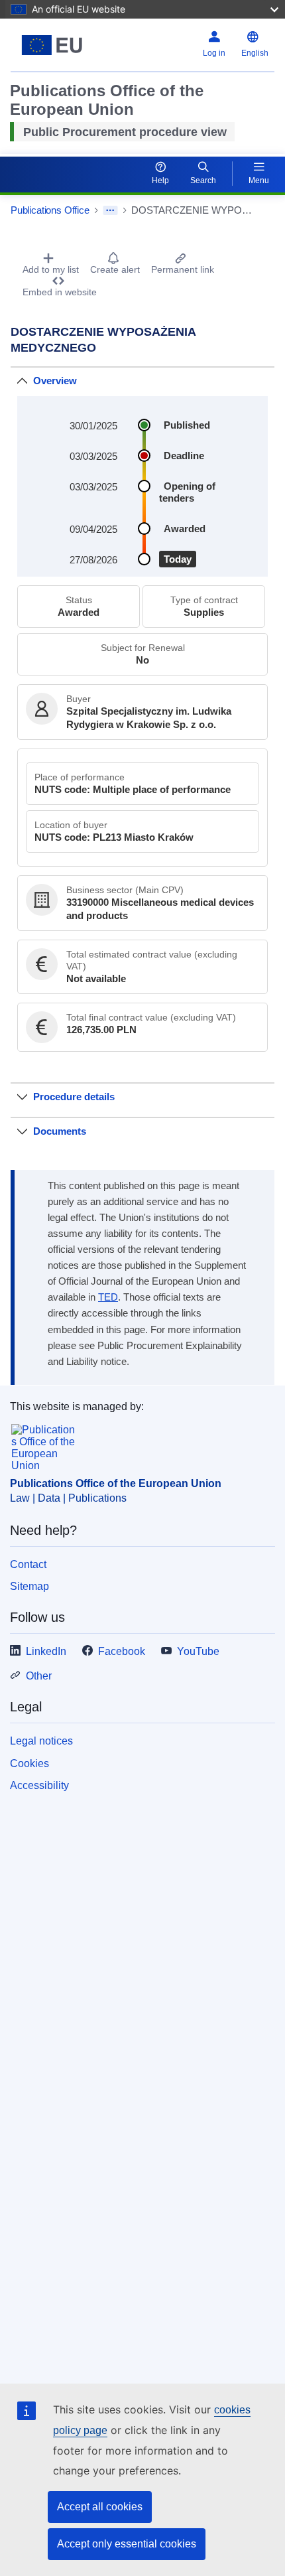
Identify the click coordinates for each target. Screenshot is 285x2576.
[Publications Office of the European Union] (57, 45)
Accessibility (39, 1785)
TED (108, 1297)
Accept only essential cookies (127, 2544)
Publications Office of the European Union (116, 1483)
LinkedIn (46, 1651)
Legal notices (41, 1741)
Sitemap (29, 1586)
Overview (55, 381)
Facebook (122, 1651)
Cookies (29, 1763)
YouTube (198, 1651)
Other (39, 1676)
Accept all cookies (100, 2507)
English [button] (255, 53)
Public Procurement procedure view (125, 132)
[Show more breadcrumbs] (110, 210)
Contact (28, 1564)
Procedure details (74, 1097)
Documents (60, 1131)
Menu (259, 180)
